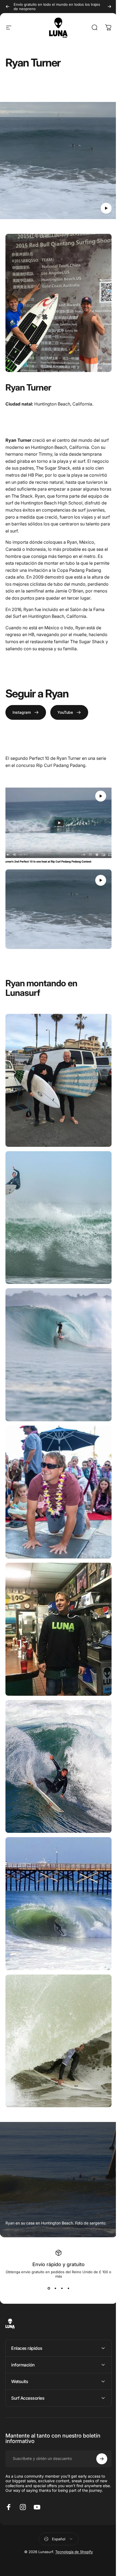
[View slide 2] (55, 2288)
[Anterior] (8, 7)
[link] (26, 712)
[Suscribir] (98, 2409)
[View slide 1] (49, 2288)
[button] (106, 208)
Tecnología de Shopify (72, 2507)
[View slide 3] (62, 2288)
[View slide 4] (68, 2288)
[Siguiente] (109, 7)
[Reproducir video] (59, 163)
